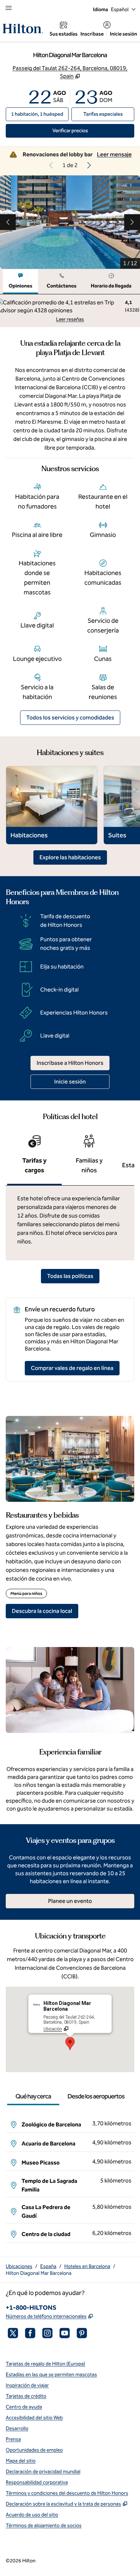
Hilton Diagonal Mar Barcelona (39, 2273)
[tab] (20, 282)
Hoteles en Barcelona (87, 2266)
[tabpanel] (70, 311)
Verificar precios (93, 130)
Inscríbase (92, 34)
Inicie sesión (123, 34)
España (48, 2266)
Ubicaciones (19, 2266)
